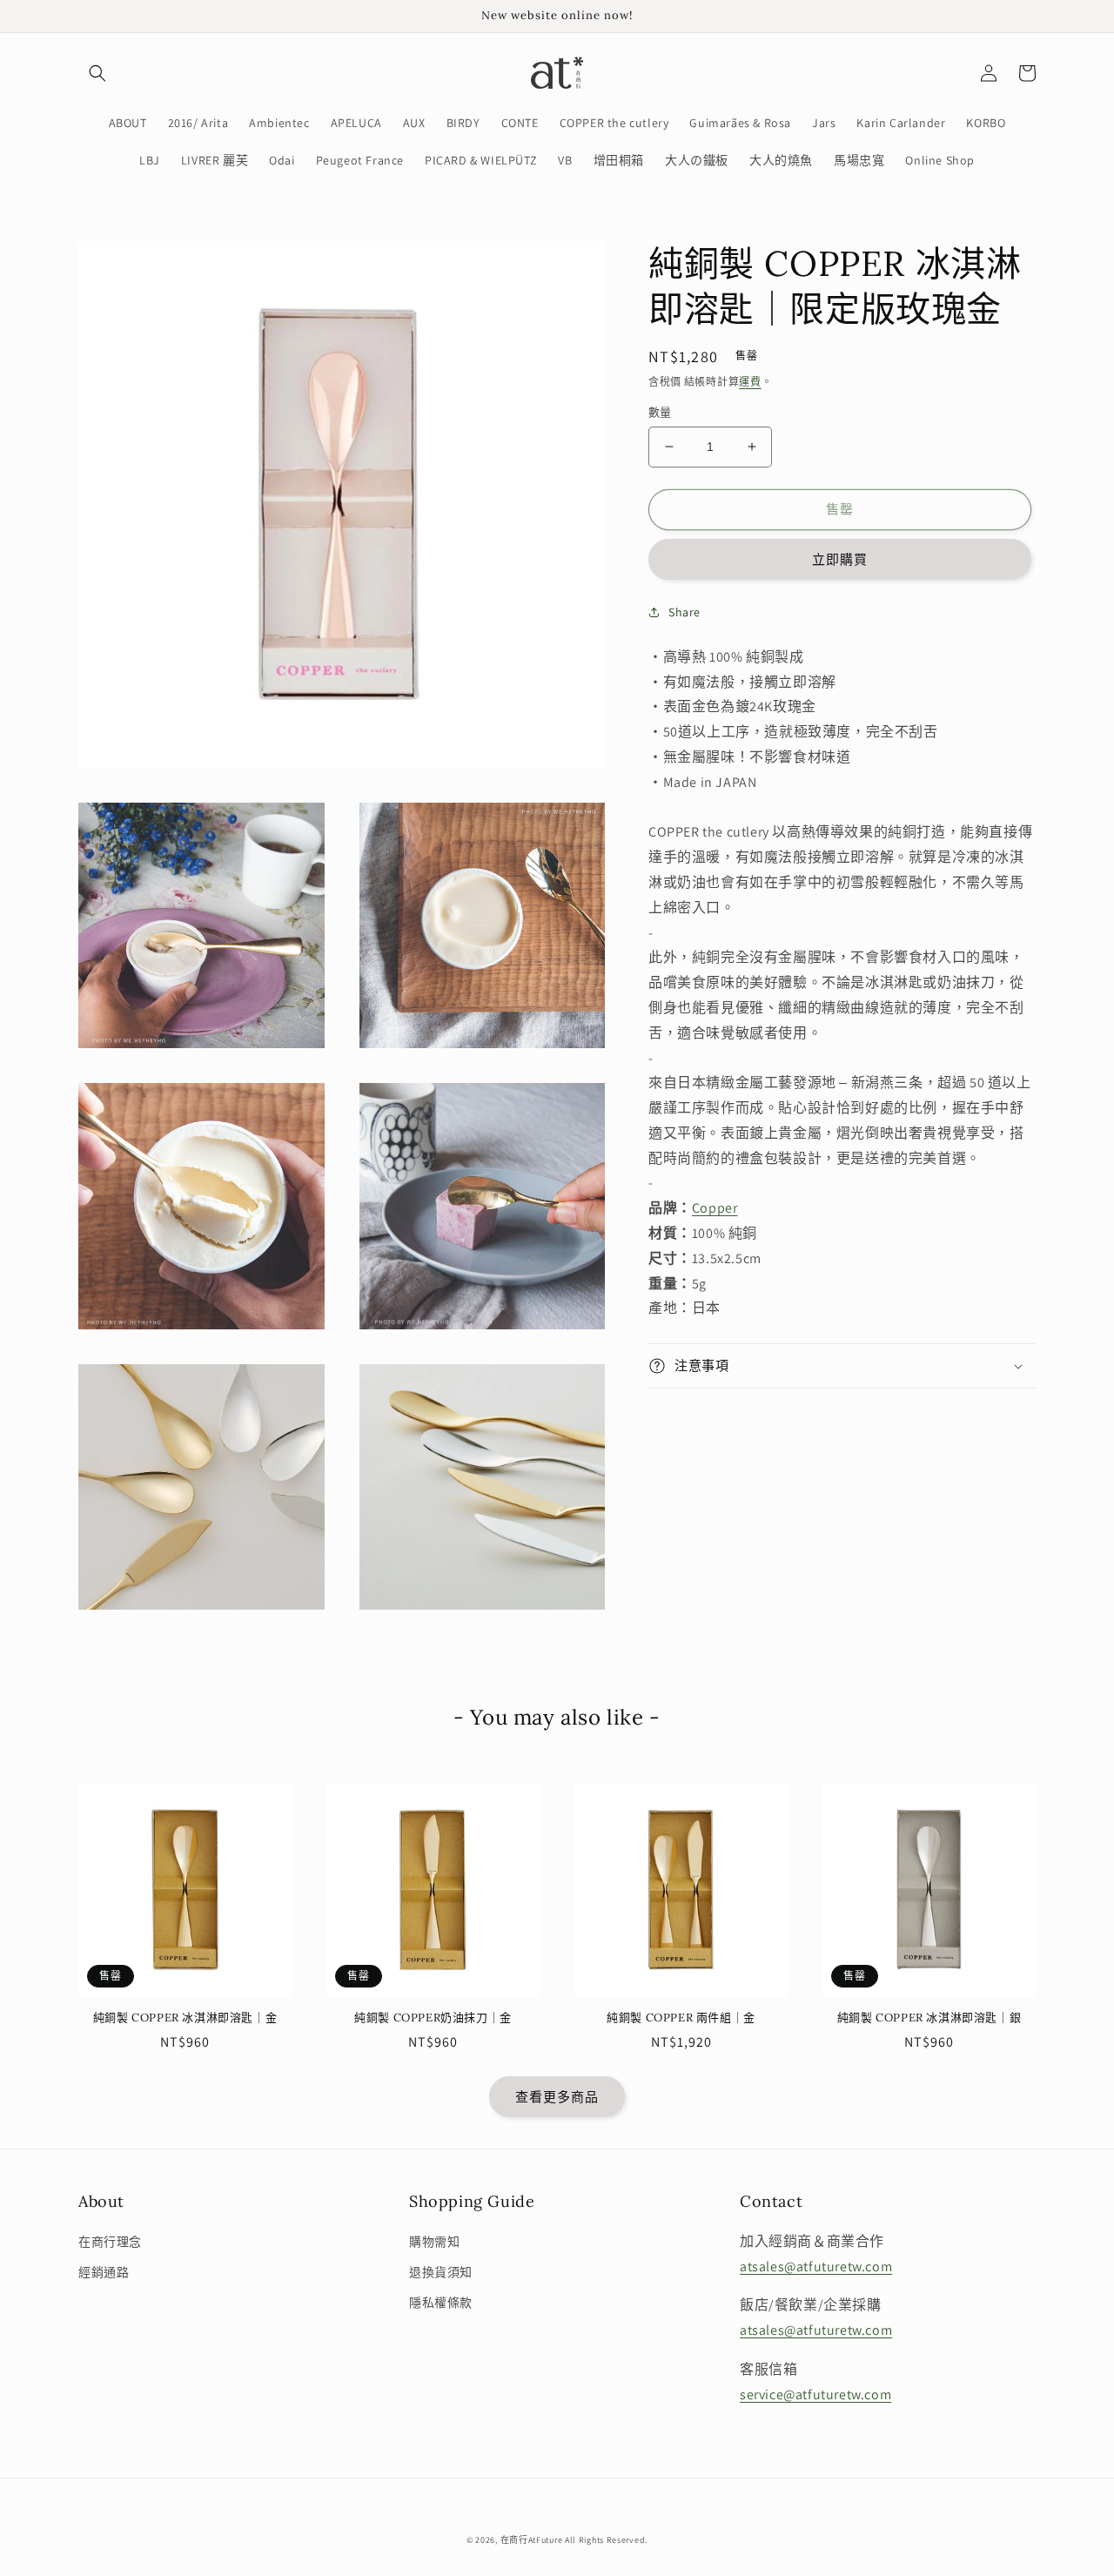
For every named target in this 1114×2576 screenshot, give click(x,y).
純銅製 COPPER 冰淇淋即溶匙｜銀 (929, 2018)
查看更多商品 (557, 2097)
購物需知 (434, 2242)
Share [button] (685, 612)
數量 (660, 412)
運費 (750, 382)
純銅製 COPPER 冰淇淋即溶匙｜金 (185, 2018)
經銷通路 (104, 2272)
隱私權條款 (441, 2303)
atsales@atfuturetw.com (816, 2267)
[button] (97, 73)
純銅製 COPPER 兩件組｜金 (681, 2018)
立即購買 (840, 559)
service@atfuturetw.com (815, 2394)
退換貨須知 (441, 2272)
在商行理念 (110, 2242)
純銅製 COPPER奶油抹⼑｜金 (433, 2018)
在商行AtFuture (532, 2540)
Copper (715, 1208)
